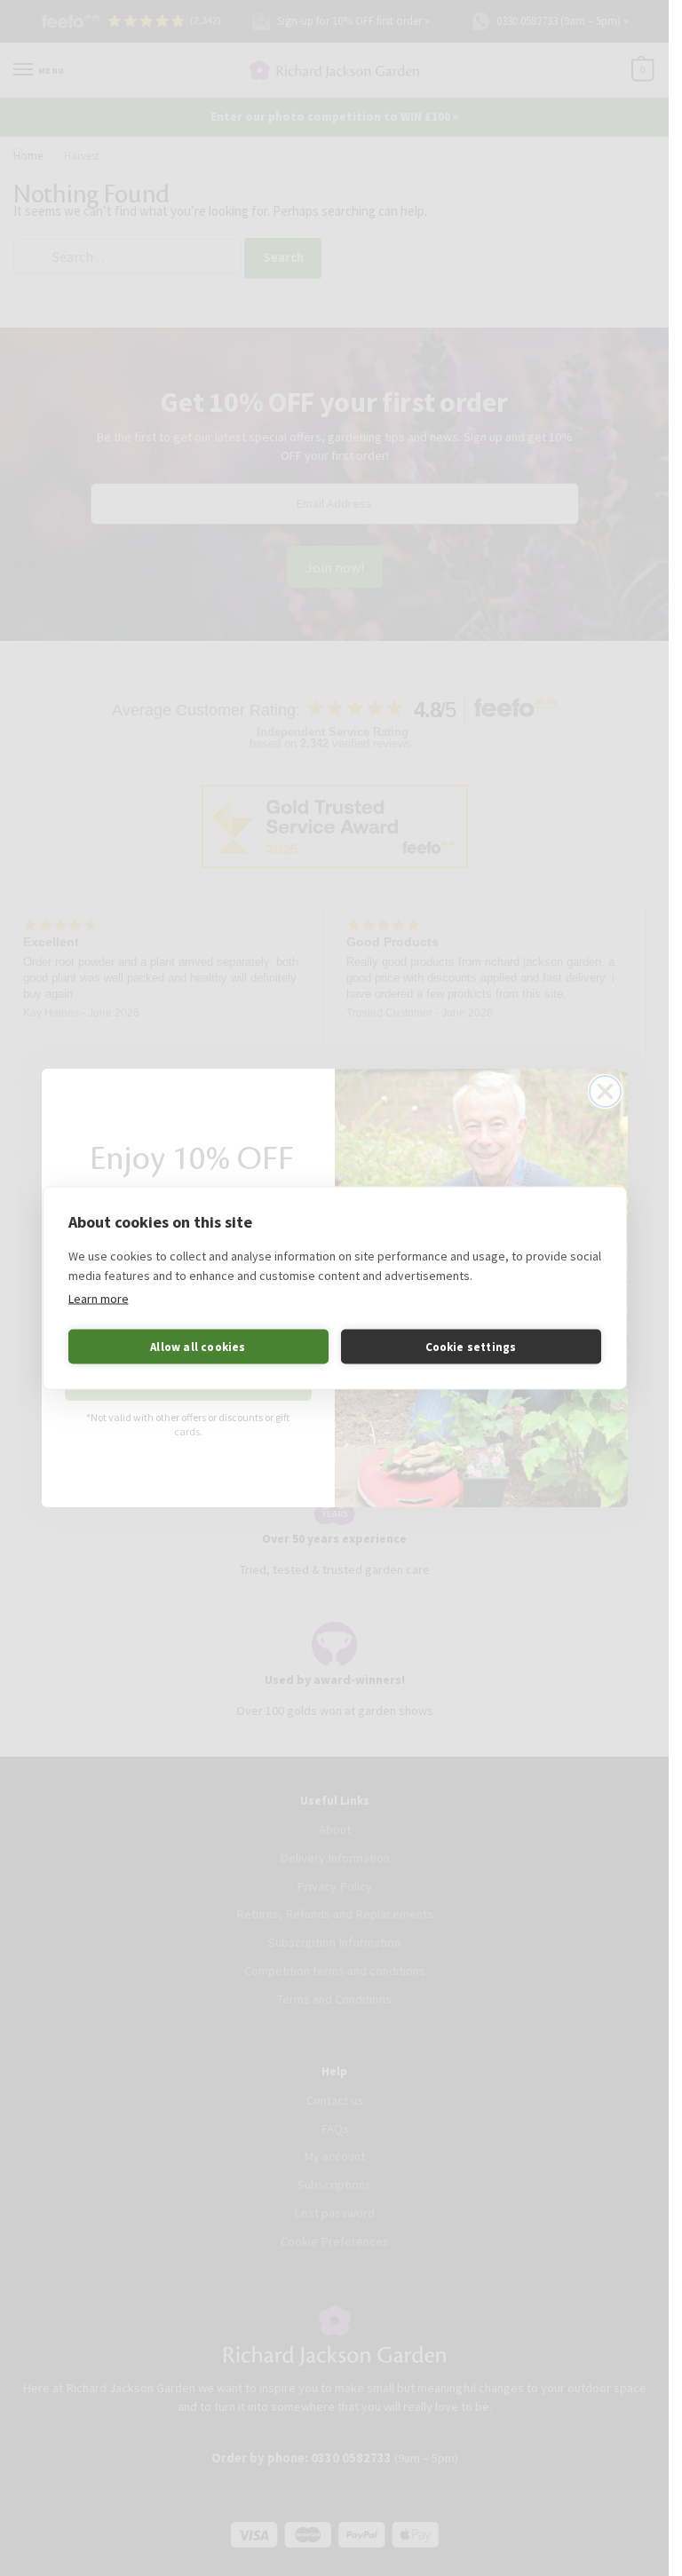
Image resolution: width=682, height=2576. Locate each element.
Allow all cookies (198, 1346)
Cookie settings (471, 1346)
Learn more (99, 1299)
